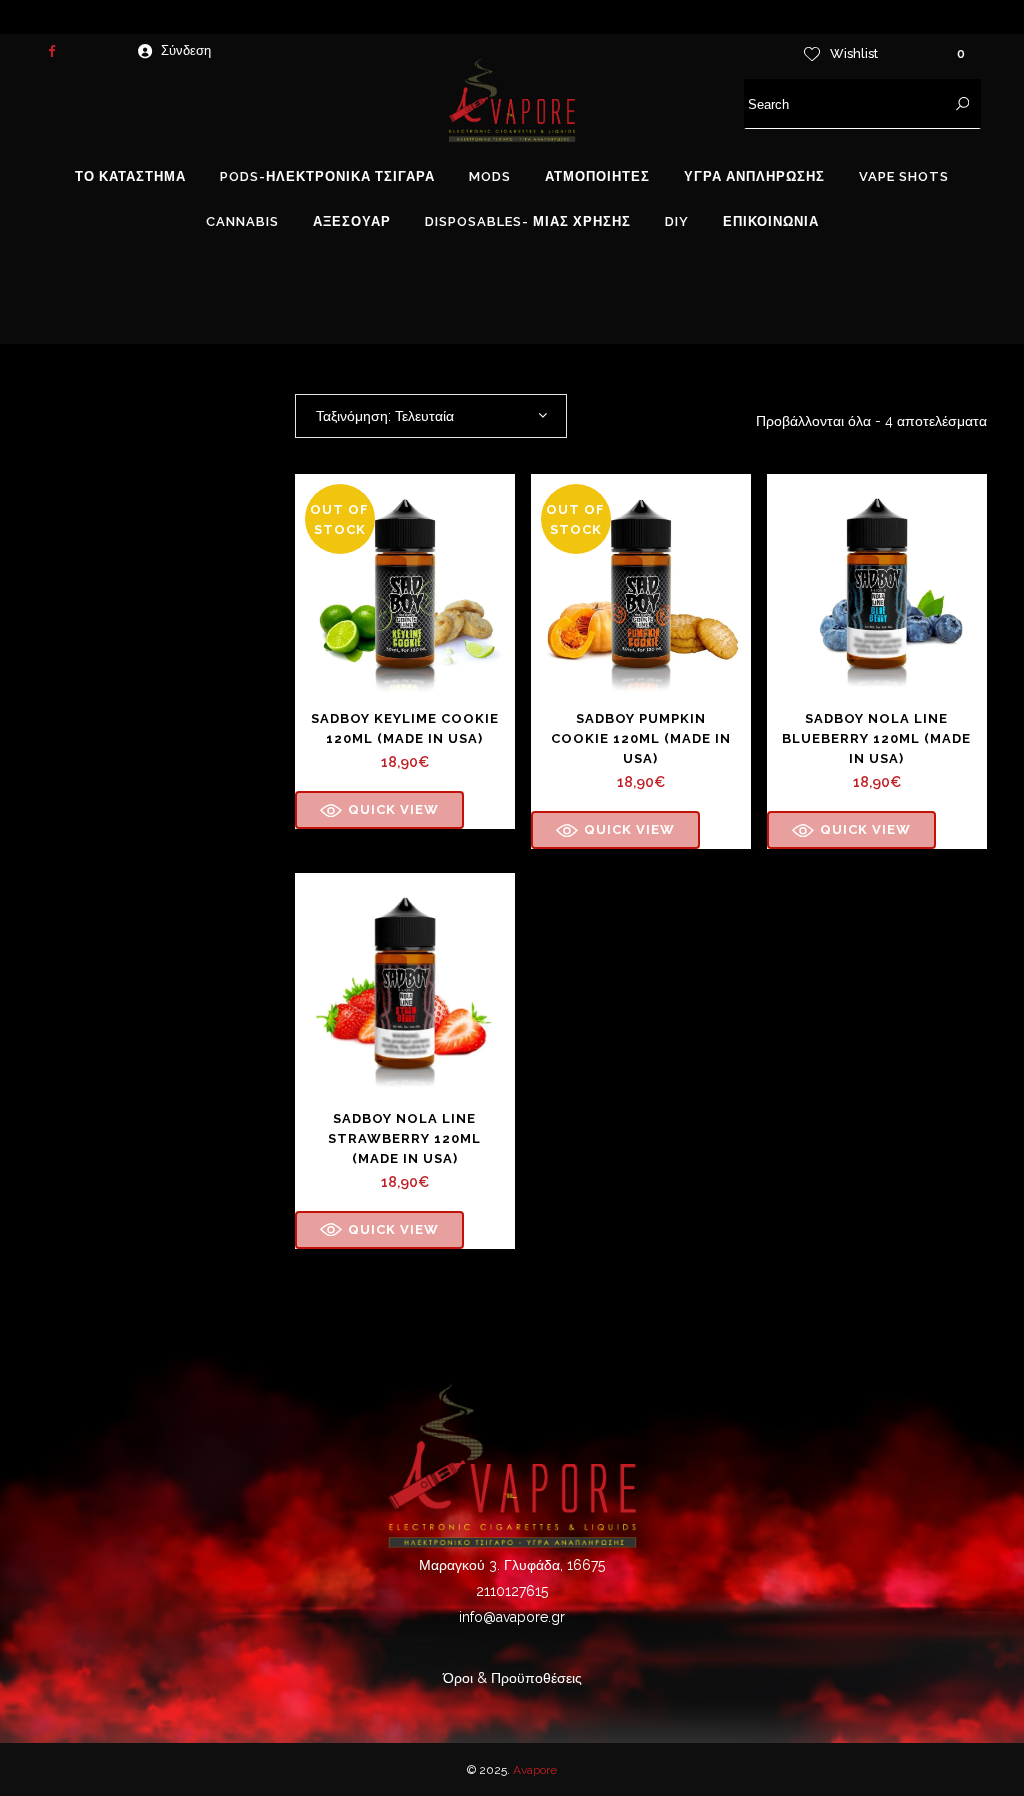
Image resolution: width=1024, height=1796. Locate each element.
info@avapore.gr (512, 1617)
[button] (379, 810)
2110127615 (512, 1591)
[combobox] (431, 416)
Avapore (535, 1770)
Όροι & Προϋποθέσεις (512, 1678)
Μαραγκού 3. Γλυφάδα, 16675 (512, 1565)
